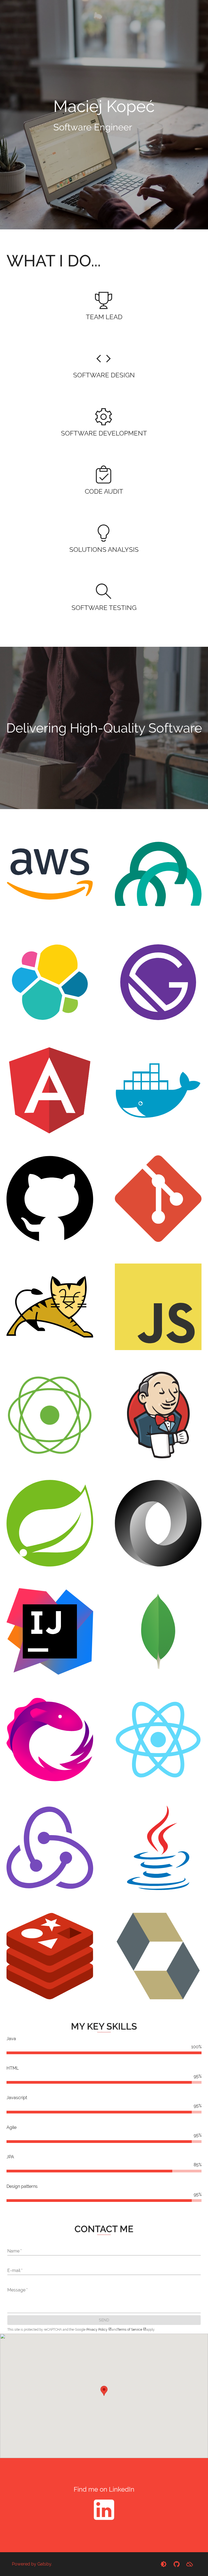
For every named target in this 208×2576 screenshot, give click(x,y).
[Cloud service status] (190, 2564)
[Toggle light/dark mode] (164, 2564)
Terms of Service (130, 2330)
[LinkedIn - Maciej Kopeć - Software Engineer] (104, 2522)
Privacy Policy (97, 2330)
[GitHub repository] (177, 2564)
